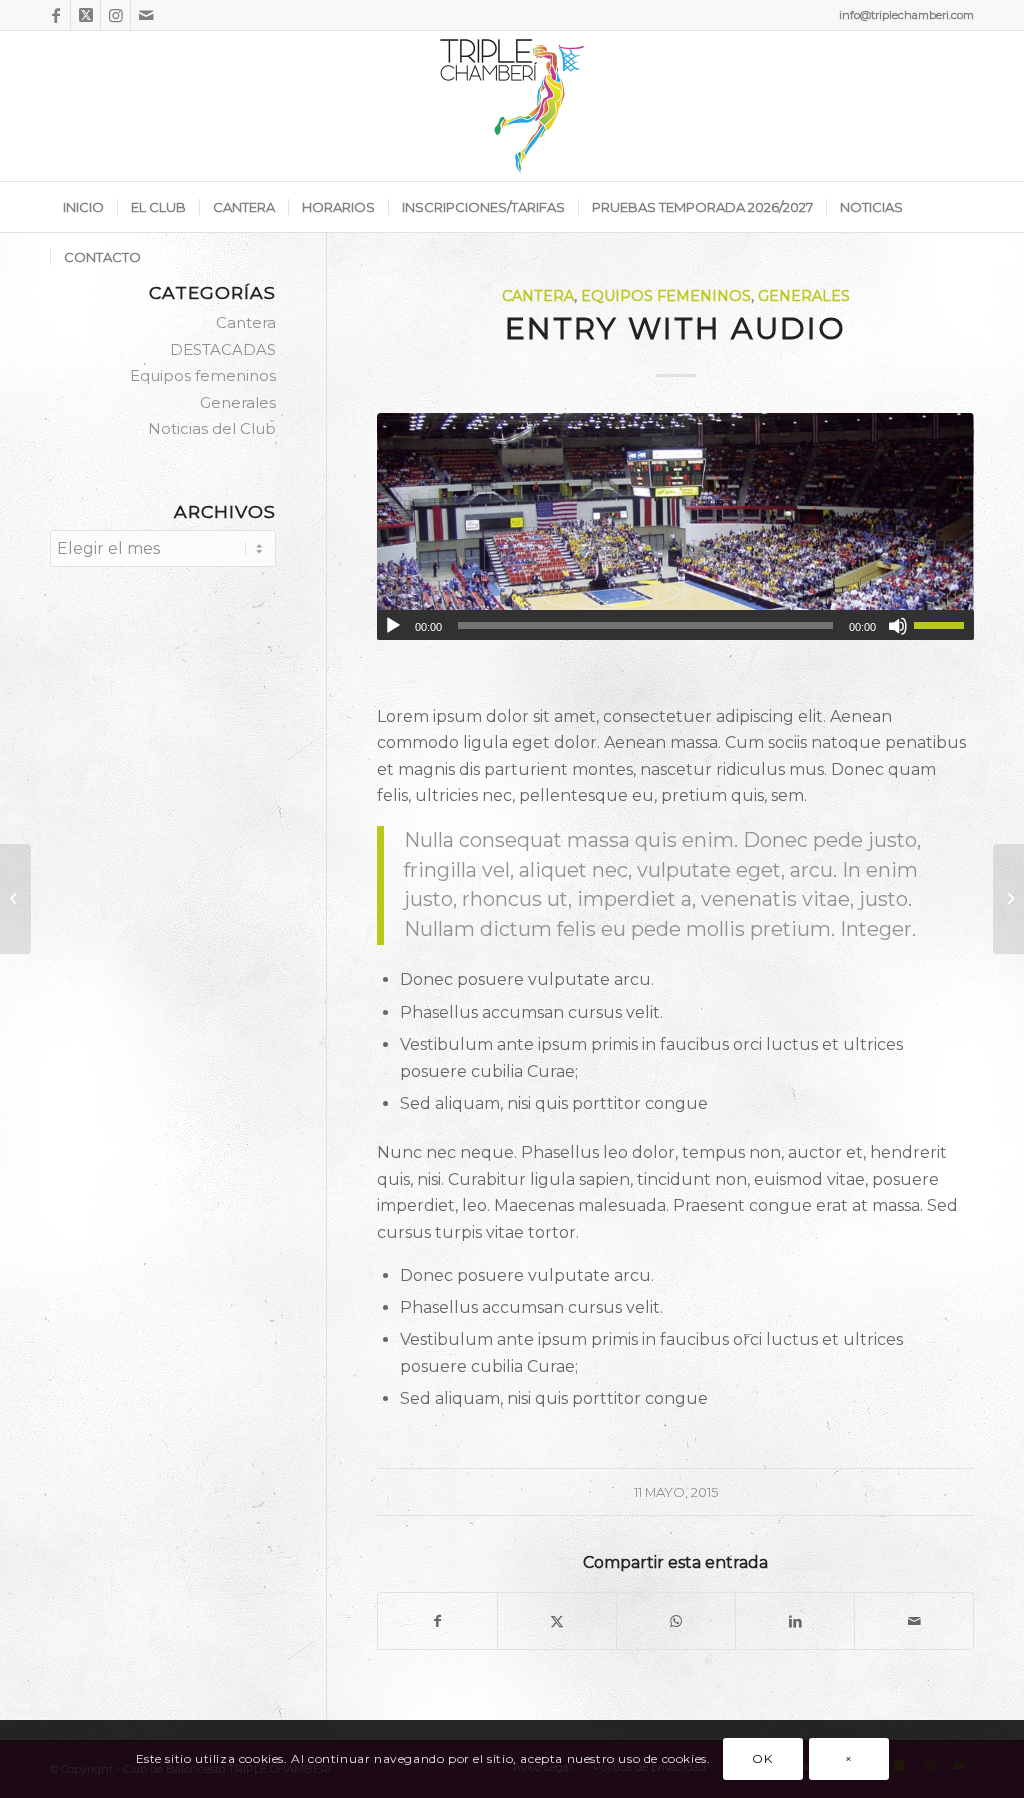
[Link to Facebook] (55, 15)
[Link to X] (85, 15)
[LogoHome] (512, 106)
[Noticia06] (675, 526)
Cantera (538, 296)
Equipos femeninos (666, 296)
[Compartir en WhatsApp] (676, 1621)
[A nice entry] (1008, 899)
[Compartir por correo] (914, 1621)
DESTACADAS (223, 349)
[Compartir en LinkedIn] (795, 1621)
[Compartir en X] (557, 1621)
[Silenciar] (898, 626)
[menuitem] (83, 207)
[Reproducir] (393, 626)
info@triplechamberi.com (906, 15)
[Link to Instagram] (115, 15)
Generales (804, 296)
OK (762, 1758)
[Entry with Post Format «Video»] (15, 899)
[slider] (944, 625)
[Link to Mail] (146, 15)
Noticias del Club (212, 428)
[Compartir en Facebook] (437, 1621)
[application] (675, 625)
